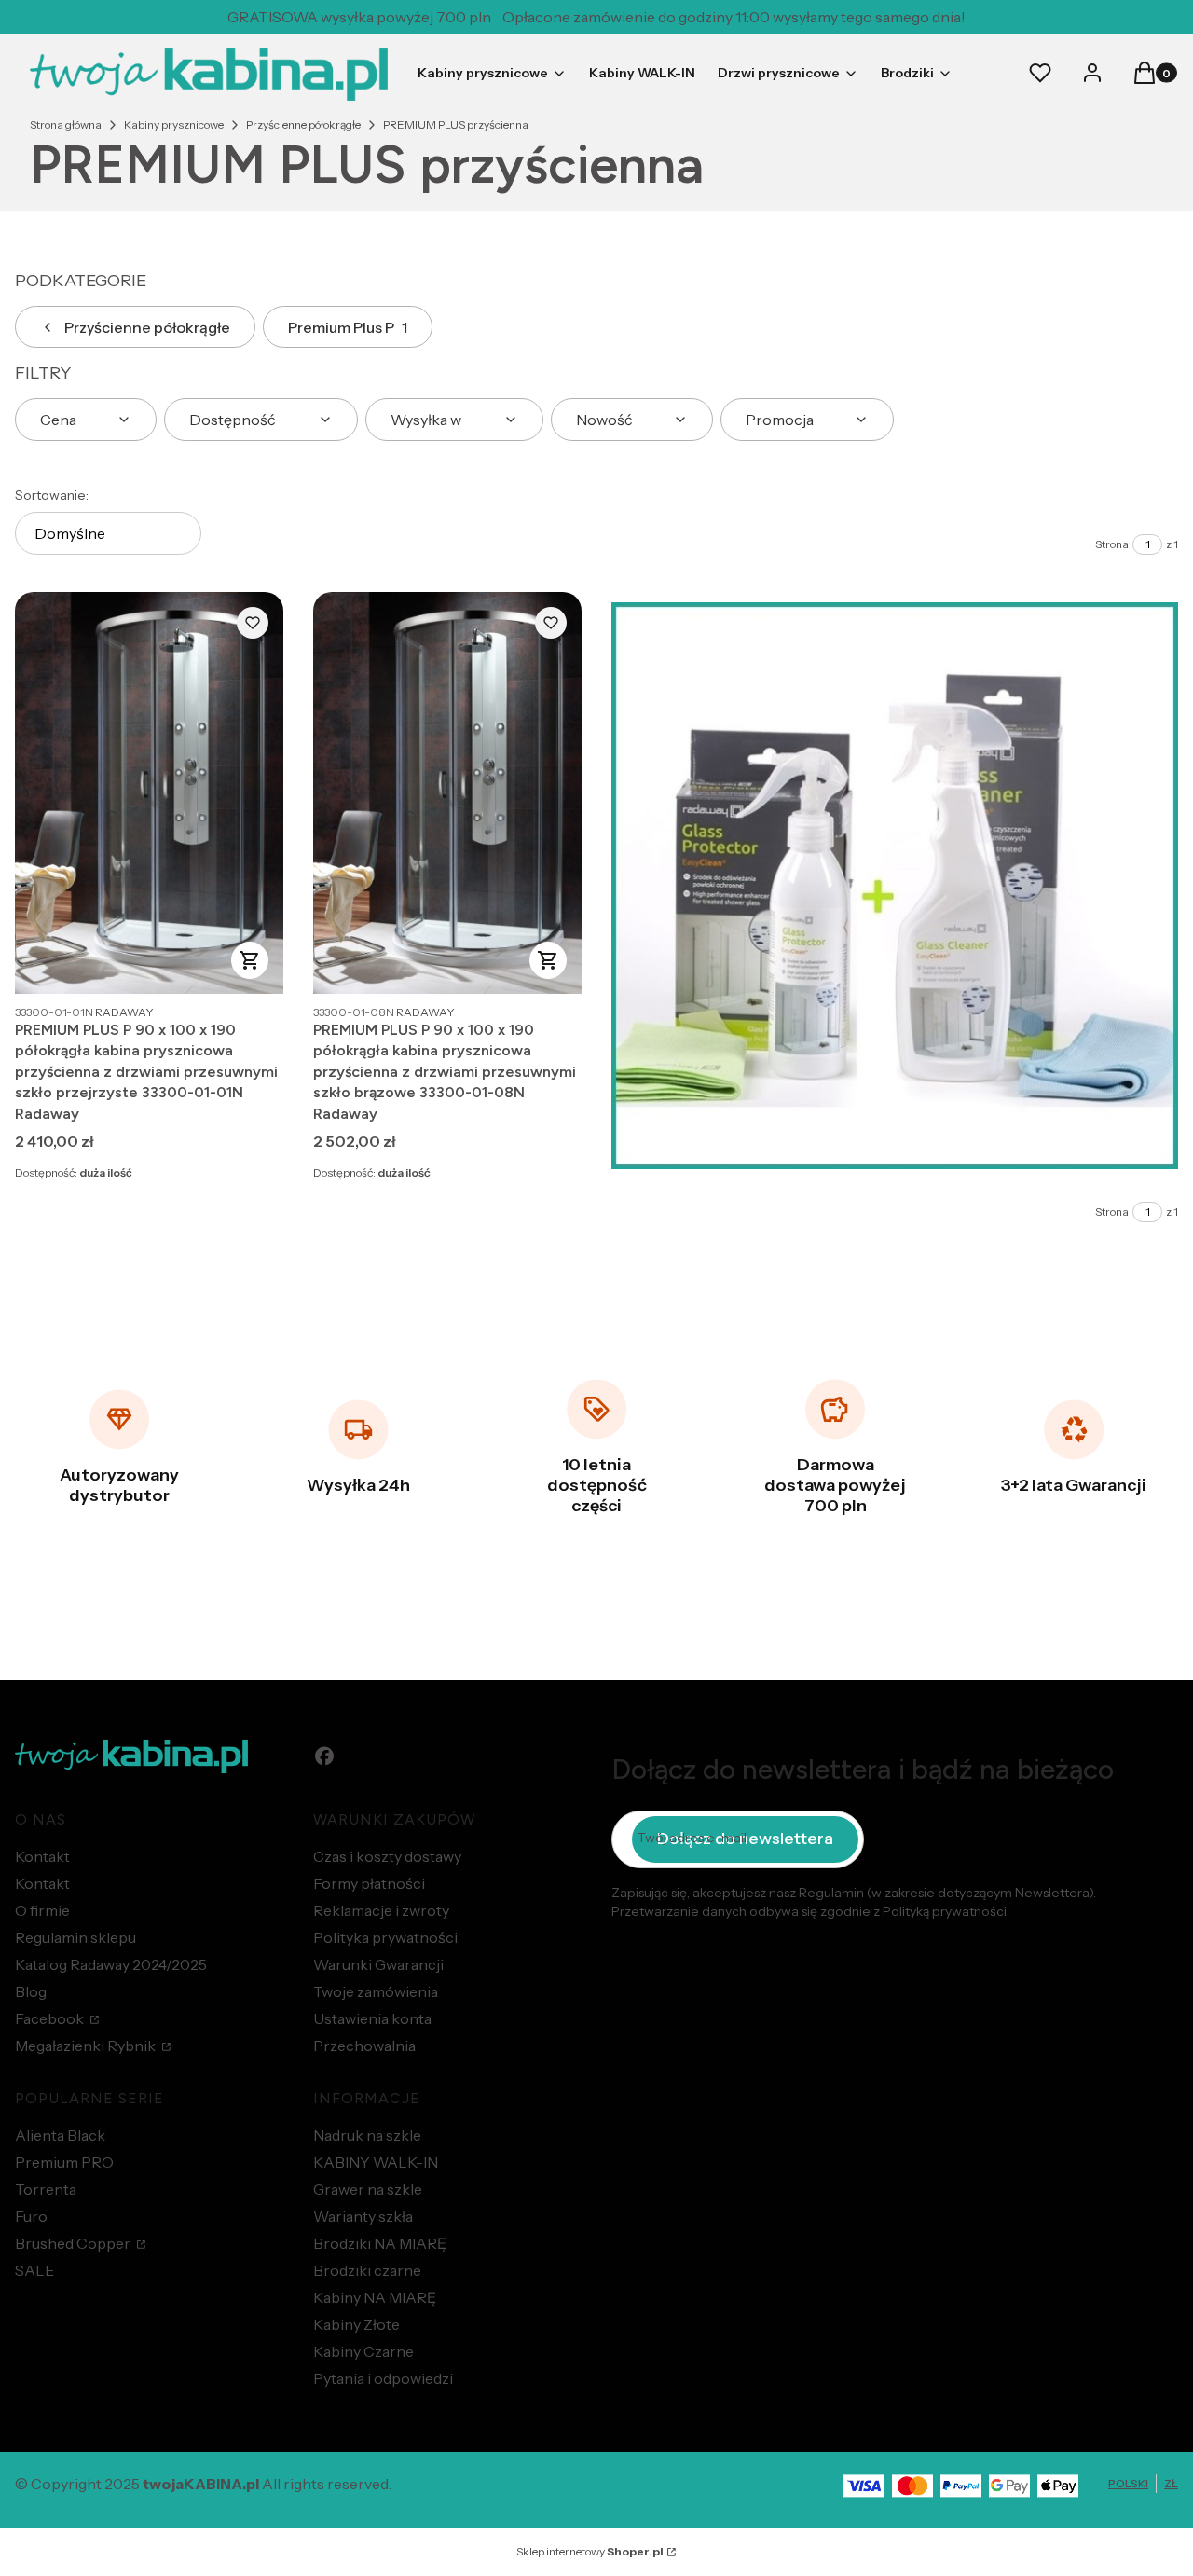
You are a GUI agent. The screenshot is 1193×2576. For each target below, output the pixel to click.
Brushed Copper (74, 2243)
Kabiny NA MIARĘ (375, 2297)
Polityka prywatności (385, 1937)
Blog (31, 1991)
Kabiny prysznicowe (174, 124)
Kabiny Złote (357, 2324)
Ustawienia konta (372, 2018)
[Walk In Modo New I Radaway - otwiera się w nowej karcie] (895, 886)
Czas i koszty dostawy (387, 1856)
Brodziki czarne (367, 2270)
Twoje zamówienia (376, 1991)
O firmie (42, 1910)
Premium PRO (64, 2162)
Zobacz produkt (250, 960)
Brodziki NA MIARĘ (380, 2243)
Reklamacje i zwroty (381, 1910)
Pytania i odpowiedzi (383, 2378)
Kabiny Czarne (363, 2351)
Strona (1112, 544)
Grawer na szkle (368, 2189)
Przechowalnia (364, 2046)
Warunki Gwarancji (378, 1964)
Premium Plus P (348, 327)
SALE (34, 2270)
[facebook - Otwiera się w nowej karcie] (324, 1756)
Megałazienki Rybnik (87, 2046)
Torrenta (46, 2189)
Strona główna (66, 124)
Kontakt (42, 1856)
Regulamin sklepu (75, 1937)
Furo (31, 2216)
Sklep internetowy (590, 2551)
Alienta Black (60, 2135)
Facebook (51, 2018)
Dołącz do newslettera (745, 1839)
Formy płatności (369, 1883)
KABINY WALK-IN (376, 2162)
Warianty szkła (363, 2216)
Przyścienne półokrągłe (303, 124)
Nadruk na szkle (367, 2135)
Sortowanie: (52, 495)
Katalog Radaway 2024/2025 (111, 1964)
